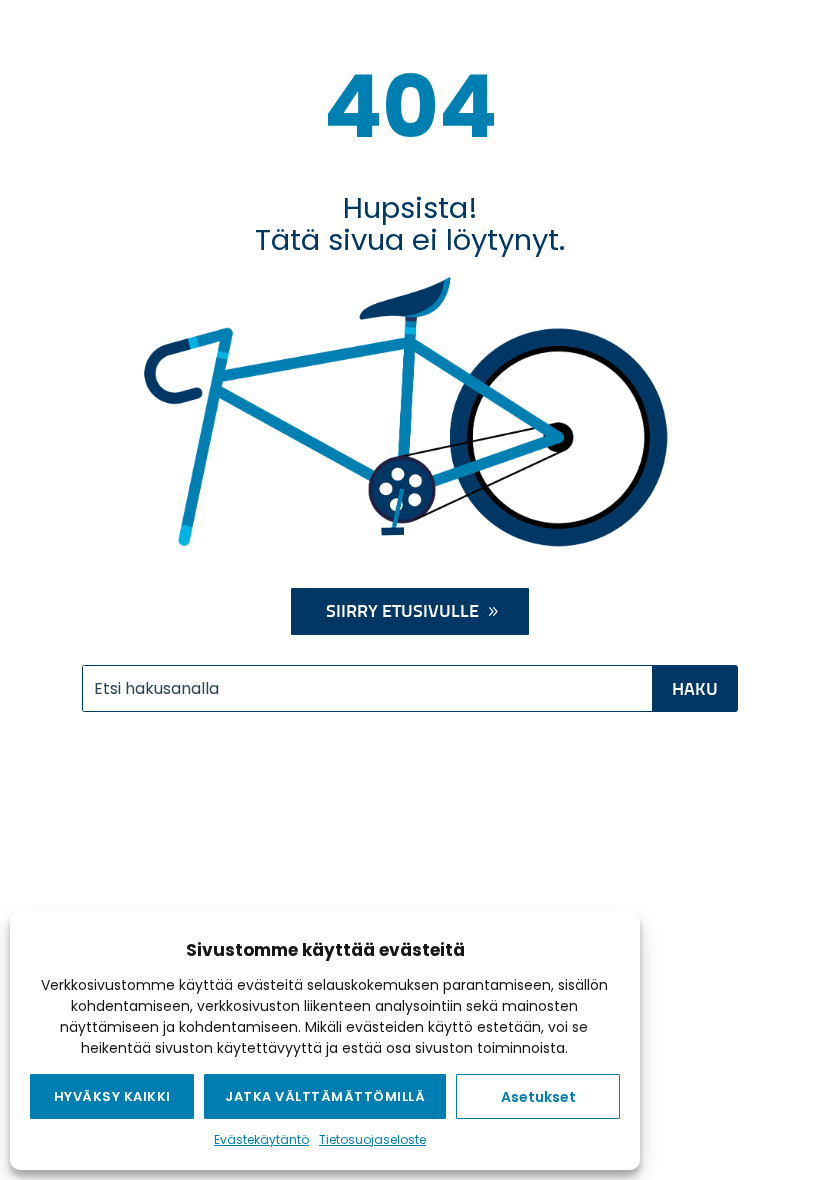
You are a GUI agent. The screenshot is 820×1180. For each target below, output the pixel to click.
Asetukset (538, 1097)
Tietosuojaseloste (372, 1139)
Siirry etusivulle (402, 612)
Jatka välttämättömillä (325, 1096)
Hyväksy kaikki (112, 1096)
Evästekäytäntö (261, 1139)
